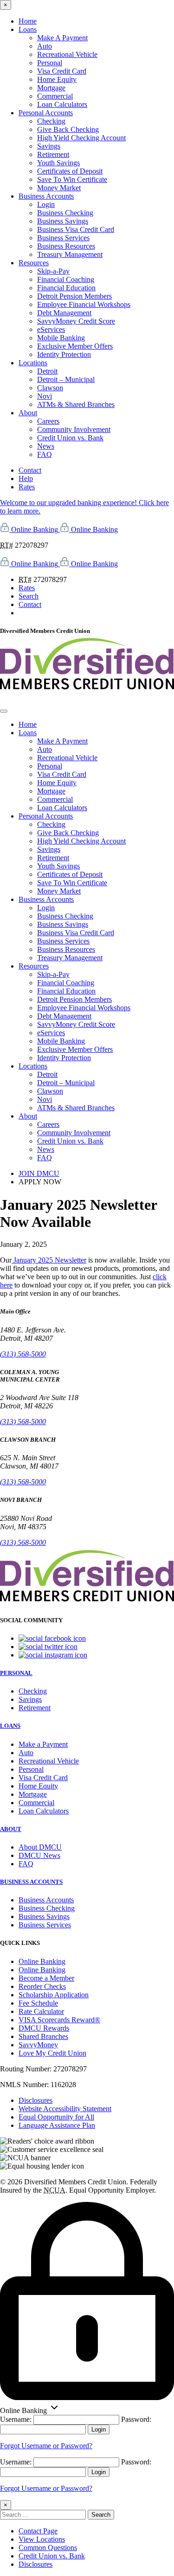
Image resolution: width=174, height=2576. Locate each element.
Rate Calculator (41, 2011)
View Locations (42, 2539)
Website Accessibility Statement (65, 2109)
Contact (30, 470)
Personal (50, 63)
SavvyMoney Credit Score (76, 321)
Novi (45, 396)
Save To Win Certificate (72, 179)
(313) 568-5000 (23, 1354)
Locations (33, 363)
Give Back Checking (68, 129)
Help (26, 478)
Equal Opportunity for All (56, 2117)
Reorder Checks (42, 1986)
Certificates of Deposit (70, 171)
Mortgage (51, 88)
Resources (34, 263)
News (46, 446)
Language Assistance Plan (57, 2125)
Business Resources (66, 246)
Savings (49, 146)
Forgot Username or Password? (46, 2446)
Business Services (63, 238)
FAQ (45, 454)
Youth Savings (58, 163)
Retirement (53, 154)
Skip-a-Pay (53, 271)
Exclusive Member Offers (75, 346)
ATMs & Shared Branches (76, 404)
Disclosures (35, 2100)
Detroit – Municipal (66, 379)
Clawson (50, 388)
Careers (48, 421)
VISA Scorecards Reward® (59, 2020)
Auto (45, 46)
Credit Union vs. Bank (70, 438)
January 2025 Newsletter (49, 1260)
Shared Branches (43, 2036)
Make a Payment (43, 1744)
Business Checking (65, 213)
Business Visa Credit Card (76, 229)
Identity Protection (64, 354)
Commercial (55, 96)
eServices (51, 329)
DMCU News (39, 1855)
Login (46, 204)
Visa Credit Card (62, 71)
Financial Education (66, 288)
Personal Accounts (46, 113)
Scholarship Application (54, 1995)
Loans (28, 29)
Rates (27, 487)
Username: (16, 2419)
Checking (51, 121)
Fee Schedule (38, 2003)
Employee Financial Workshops (84, 304)
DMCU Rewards (44, 2028)
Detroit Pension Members (74, 296)
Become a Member (46, 1978)
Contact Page (38, 2531)
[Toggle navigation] (4, 711)
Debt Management (64, 313)
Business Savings (63, 221)
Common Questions (48, 2548)
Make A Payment (62, 38)
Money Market (59, 188)
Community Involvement (74, 429)
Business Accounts (46, 196)
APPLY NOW (40, 1182)
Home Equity (57, 79)
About (28, 413)
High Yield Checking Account (81, 138)
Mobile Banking (61, 338)
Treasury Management (70, 254)
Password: (136, 2419)
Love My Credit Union (52, 2053)
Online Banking (42, 1961)
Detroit (47, 371)
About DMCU (40, 1847)
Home (28, 21)
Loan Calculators (62, 104)
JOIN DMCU (39, 1173)
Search (29, 596)
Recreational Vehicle (67, 54)
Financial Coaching (66, 279)
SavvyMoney (38, 2045)
